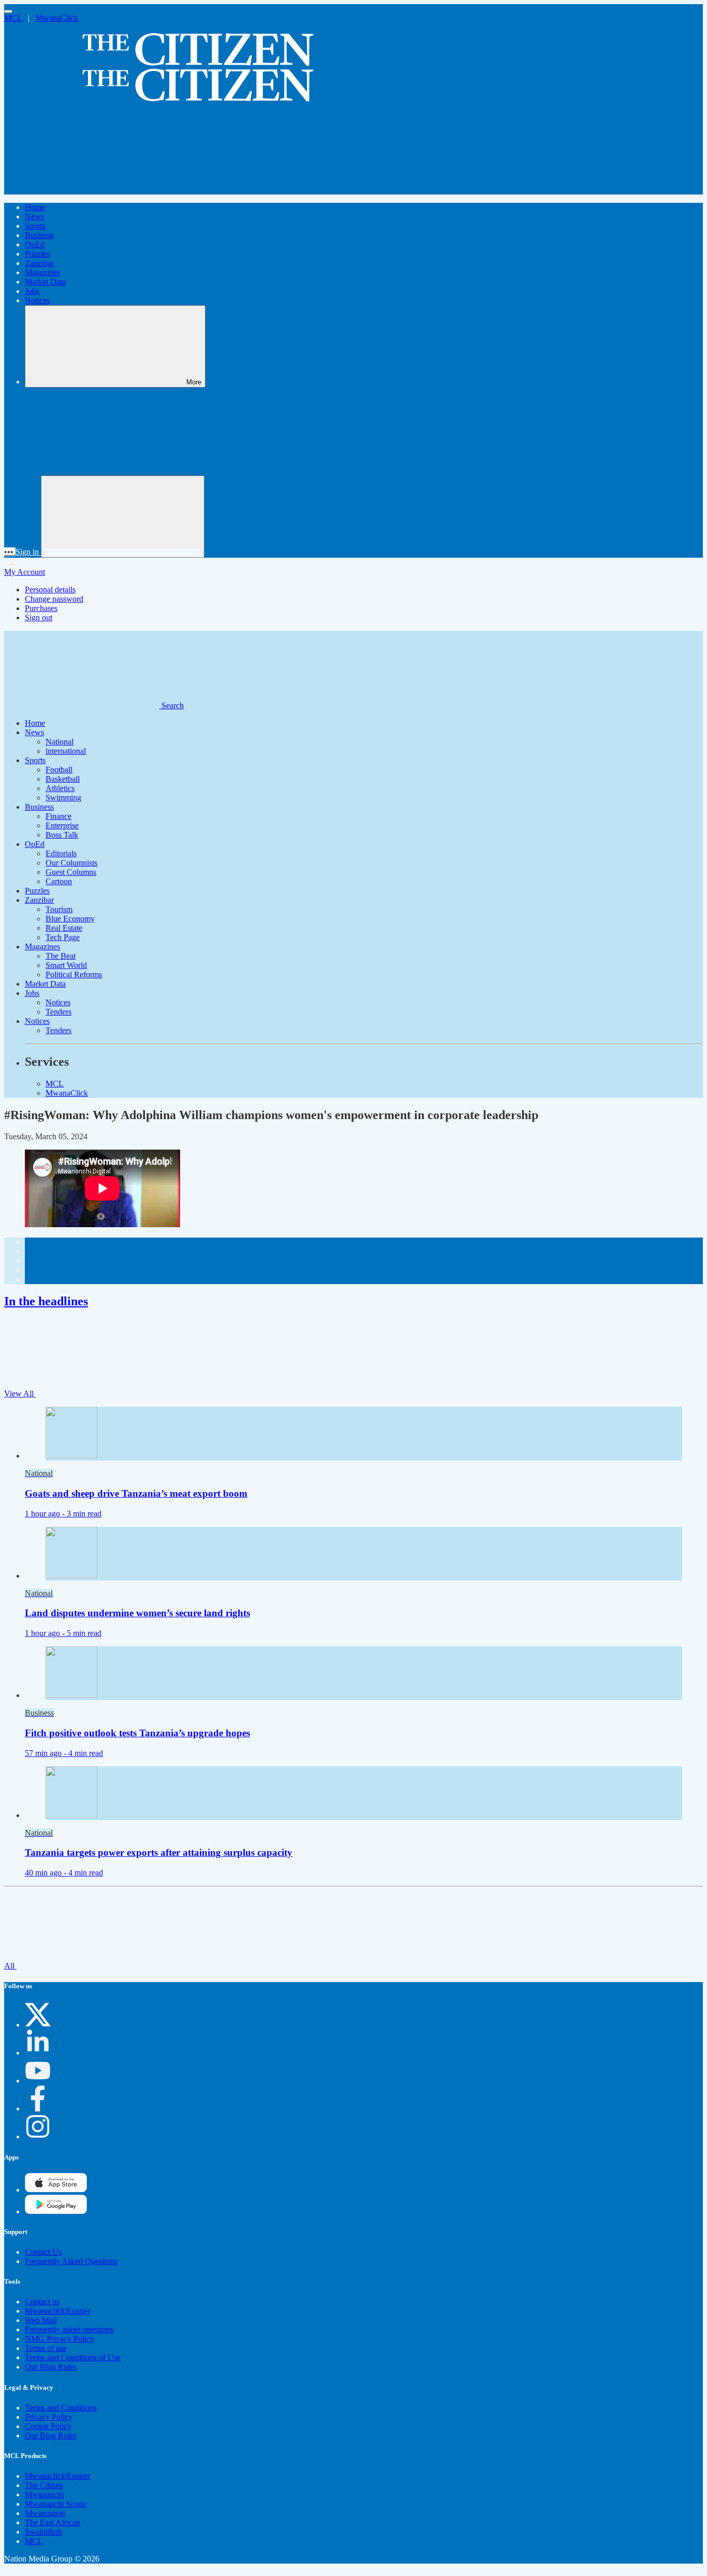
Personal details (50, 590)
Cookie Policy (48, 2426)
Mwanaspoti (45, 2513)
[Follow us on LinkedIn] (38, 2053)
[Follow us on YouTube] (38, 2081)
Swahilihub (43, 2532)
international (66, 751)
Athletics (60, 788)
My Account (25, 572)
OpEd (35, 244)
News (34, 217)
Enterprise (62, 825)
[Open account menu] (123, 517)
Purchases (41, 608)
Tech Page (63, 937)
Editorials (61, 853)
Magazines (42, 272)
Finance (58, 816)
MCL (14, 18)
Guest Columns (71, 872)
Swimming (63, 798)
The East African (53, 2522)
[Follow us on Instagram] (38, 2136)
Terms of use (46, 2348)
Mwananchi (44, 2495)
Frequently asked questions (69, 2329)
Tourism (59, 909)
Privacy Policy (49, 2417)
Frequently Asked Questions (71, 2261)
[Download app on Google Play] (56, 2190)
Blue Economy (70, 919)
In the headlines (46, 1301)
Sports (35, 226)
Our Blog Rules (51, 2367)
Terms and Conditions (61, 2408)
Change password (54, 599)
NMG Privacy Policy (60, 2339)
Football (59, 770)
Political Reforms (74, 974)
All (10, 1966)
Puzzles (37, 254)
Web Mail (41, 2320)
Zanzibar (39, 263)
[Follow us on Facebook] (38, 2109)
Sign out (39, 617)
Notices (37, 300)
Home (35, 207)
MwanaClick (57, 18)
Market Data (45, 282)
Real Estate (64, 928)
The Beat (61, 956)
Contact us (42, 2302)
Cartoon (59, 881)
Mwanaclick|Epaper (57, 2311)
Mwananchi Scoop (56, 2504)
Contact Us (43, 2252)
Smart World (66, 965)
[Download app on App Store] (56, 2212)
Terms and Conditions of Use (73, 2357)
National (60, 742)
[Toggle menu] (8, 11)
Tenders (58, 1012)
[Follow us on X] (38, 2025)
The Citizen (44, 2485)
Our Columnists (71, 863)
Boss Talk (62, 835)
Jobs (32, 291)
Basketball (63, 779)
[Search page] (82, 190)
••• (10, 552)
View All (20, 1394)
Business (39, 235)
